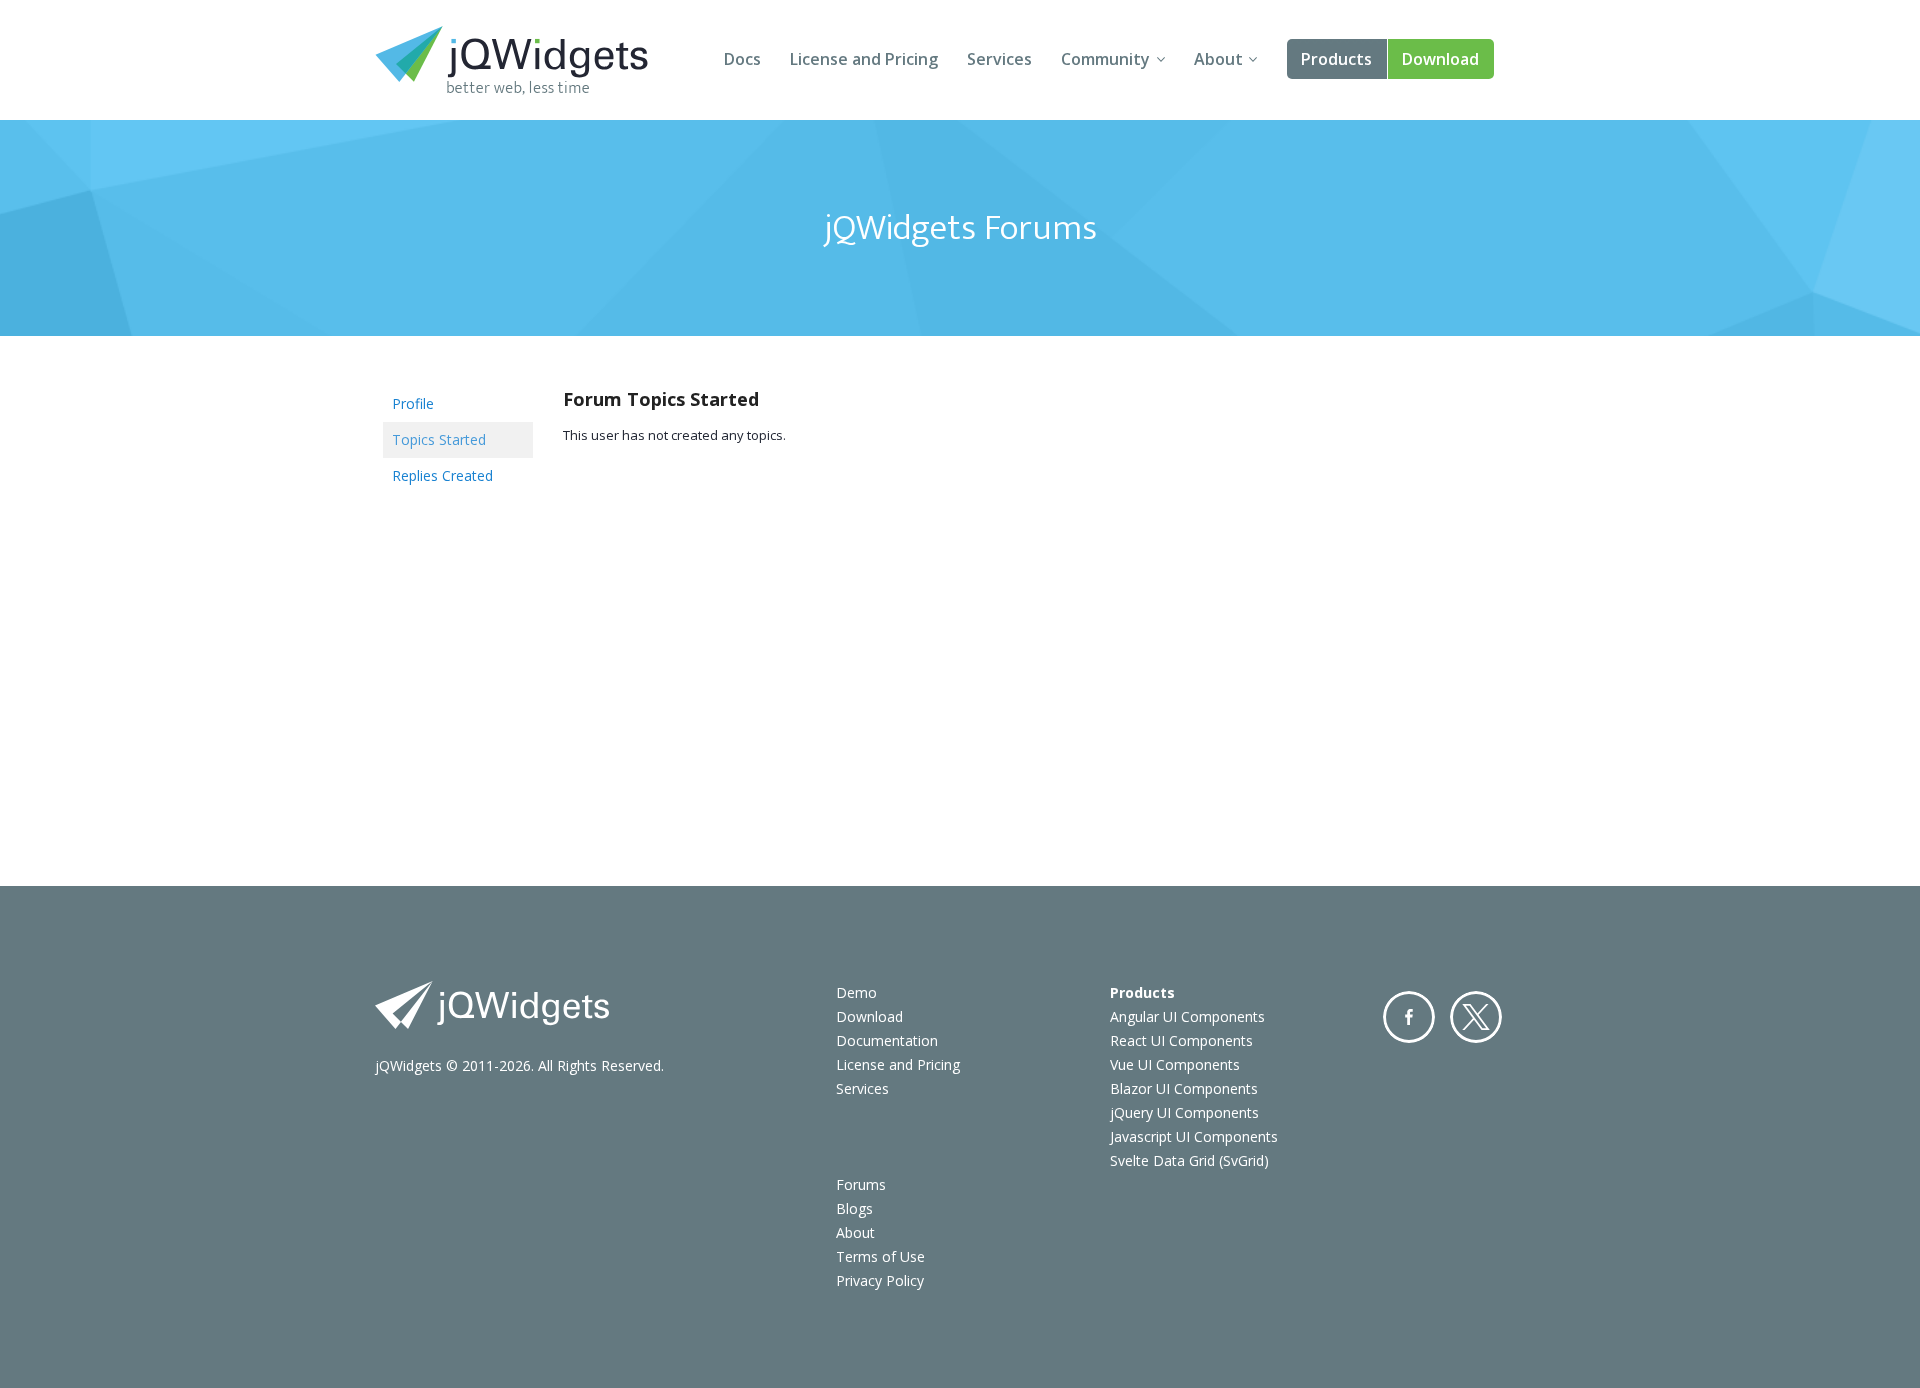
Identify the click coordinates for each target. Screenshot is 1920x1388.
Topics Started (439, 439)
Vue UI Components (1175, 1064)
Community (1105, 59)
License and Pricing (864, 59)
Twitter (1476, 1017)
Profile (413, 403)
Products (1336, 59)
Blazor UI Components (1184, 1088)
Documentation (887, 1040)
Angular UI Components (1187, 1016)
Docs (742, 59)
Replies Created (442, 475)
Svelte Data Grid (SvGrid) (1189, 1160)
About (1218, 59)
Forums (861, 1184)
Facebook (1409, 1017)
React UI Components (1181, 1040)
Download (1440, 59)
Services (999, 59)
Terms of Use (880, 1256)
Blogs (854, 1208)
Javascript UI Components (1194, 1136)
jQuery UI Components (1184, 1112)
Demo (856, 992)
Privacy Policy (880, 1280)
